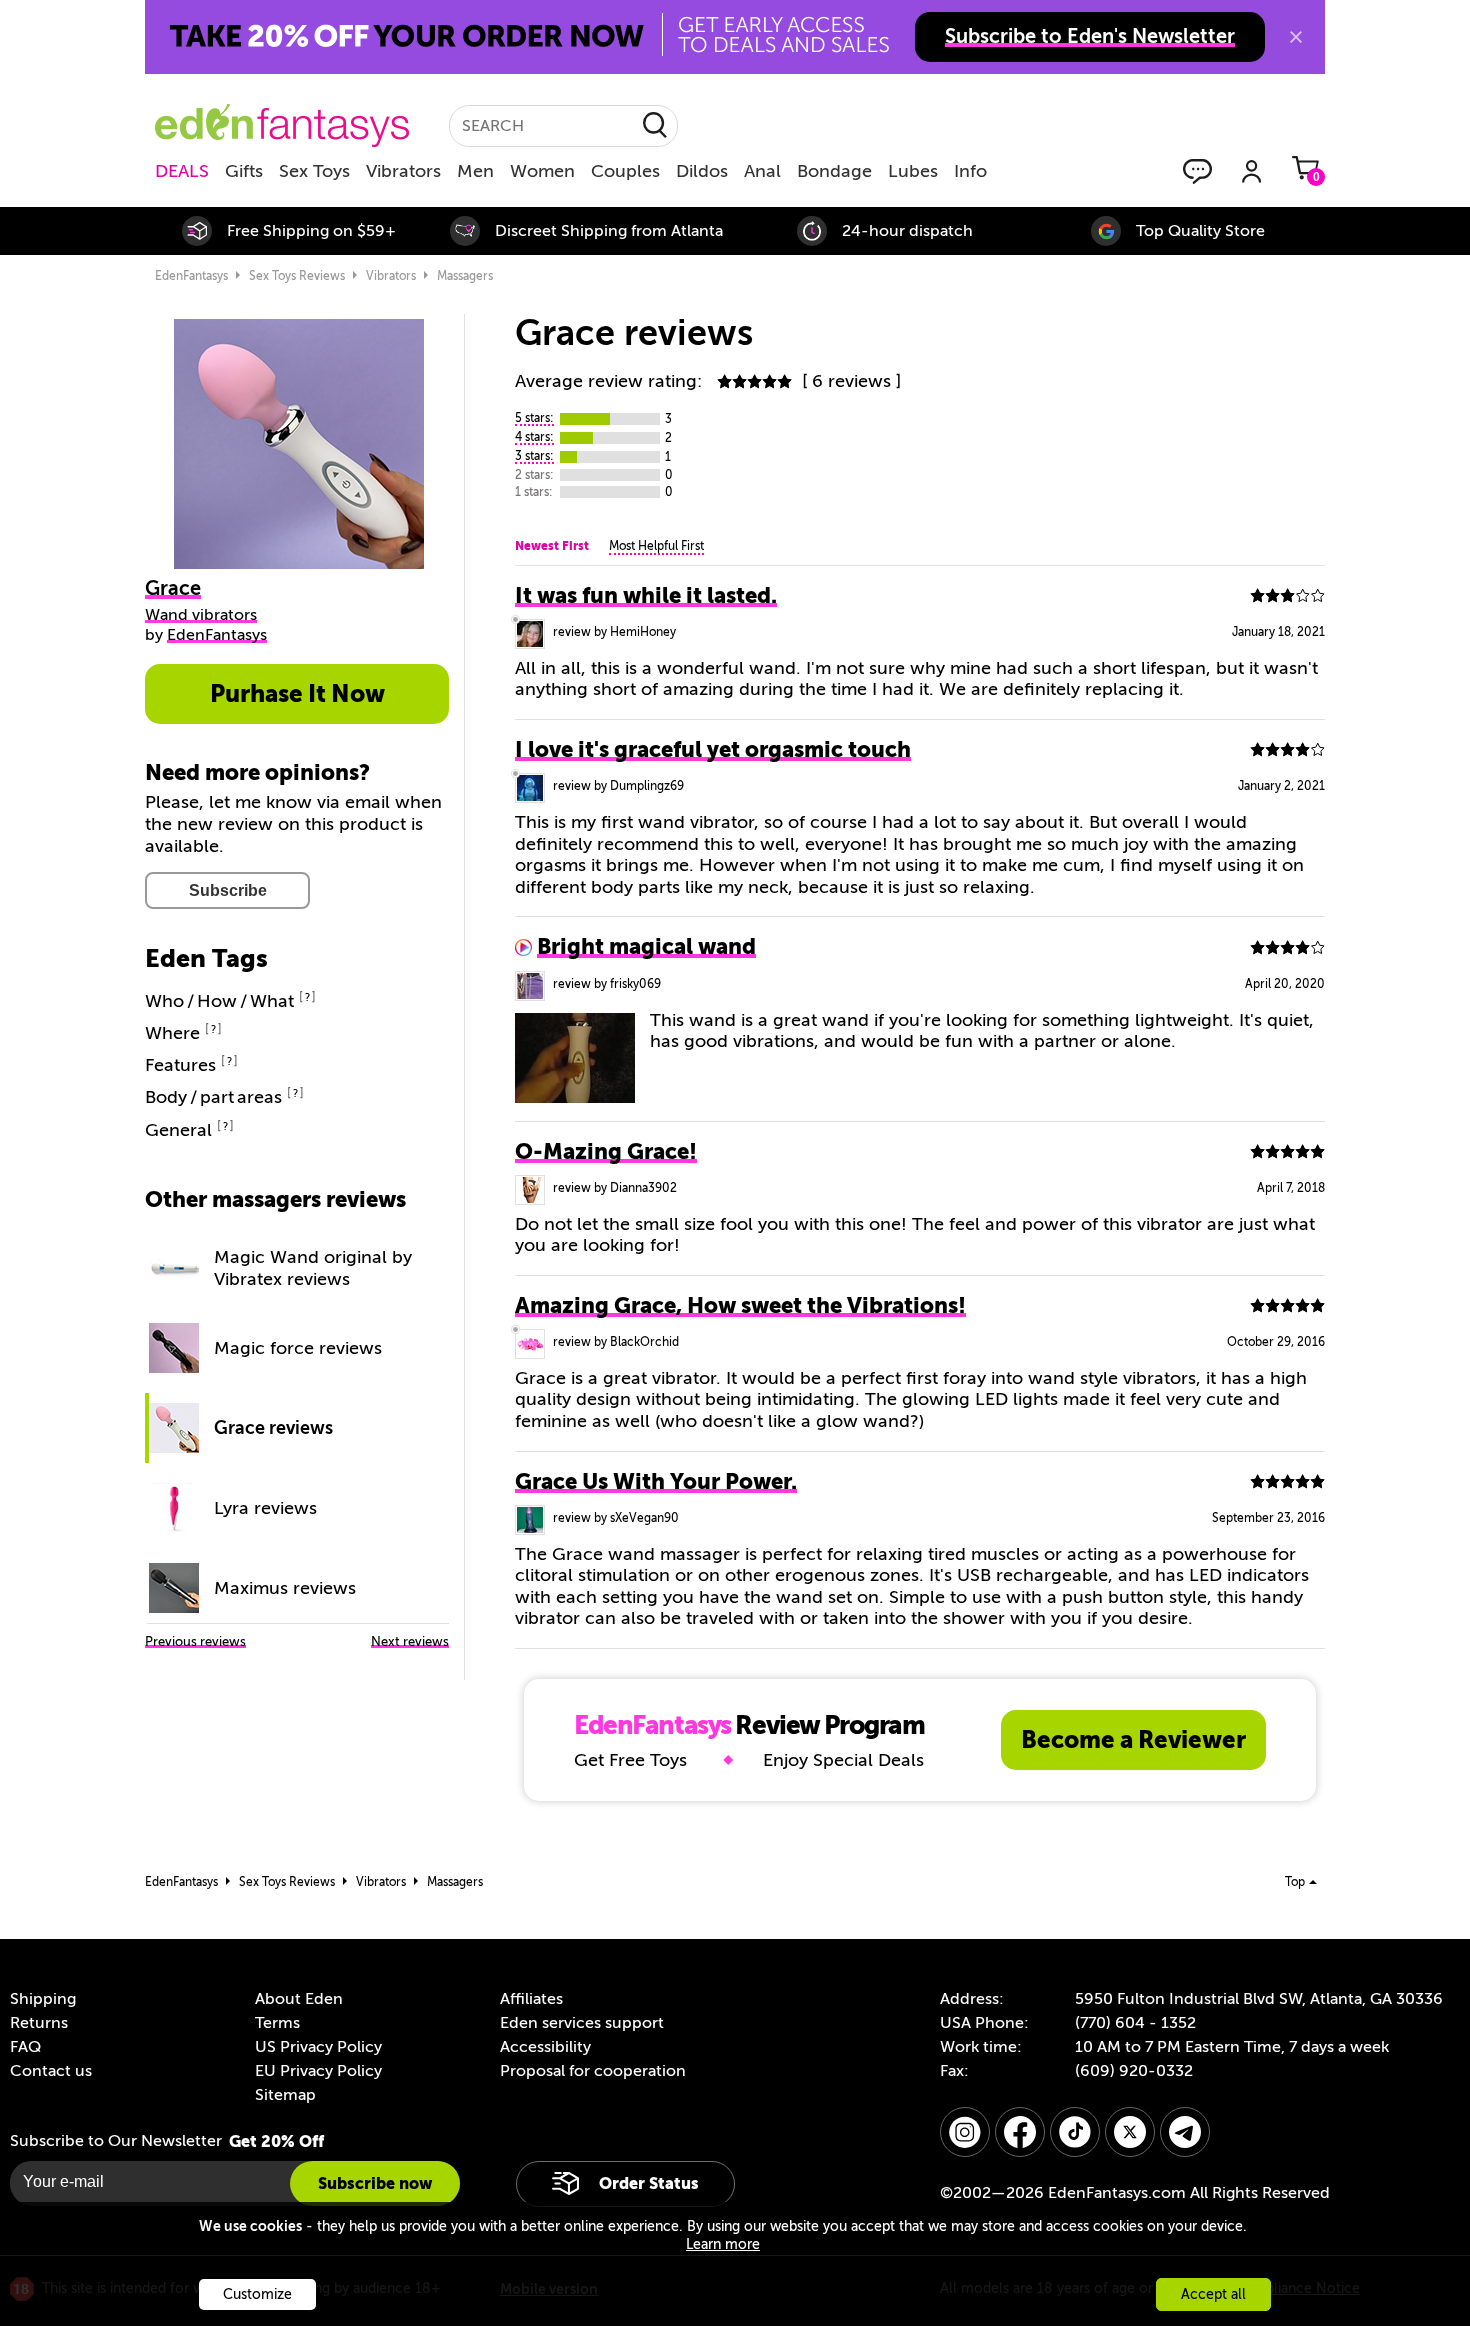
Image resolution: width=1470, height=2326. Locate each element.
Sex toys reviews (297, 276)
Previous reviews (195, 1641)
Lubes (913, 171)
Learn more (723, 2244)
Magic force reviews (298, 1348)
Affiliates (531, 1999)
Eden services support (582, 2023)
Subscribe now (375, 2183)
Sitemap (285, 2095)
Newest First (552, 546)
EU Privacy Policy (318, 2071)
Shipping (43, 1999)
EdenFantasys (191, 276)
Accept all (1213, 2294)
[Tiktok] (1075, 2132)
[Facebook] (1020, 2132)
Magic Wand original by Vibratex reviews (313, 1268)
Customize (257, 2294)
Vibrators (403, 171)
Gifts (244, 171)
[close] (1296, 37)
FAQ (25, 2047)
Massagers (465, 276)
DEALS (182, 171)
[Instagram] (965, 2132)
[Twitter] (1130, 2132)
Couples (625, 171)
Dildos (702, 171)
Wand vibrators (201, 615)
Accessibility (545, 2047)
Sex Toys (314, 171)
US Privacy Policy (318, 2047)
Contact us (51, 2071)
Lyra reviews (265, 1508)
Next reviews (410, 1641)
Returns (39, 2023)
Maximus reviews (285, 1588)
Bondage (834, 171)
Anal (762, 171)
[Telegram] (1185, 2132)
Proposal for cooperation (593, 2071)
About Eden (299, 1999)
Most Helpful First (656, 546)
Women (542, 171)
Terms (277, 2023)
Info (970, 171)
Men (475, 171)
